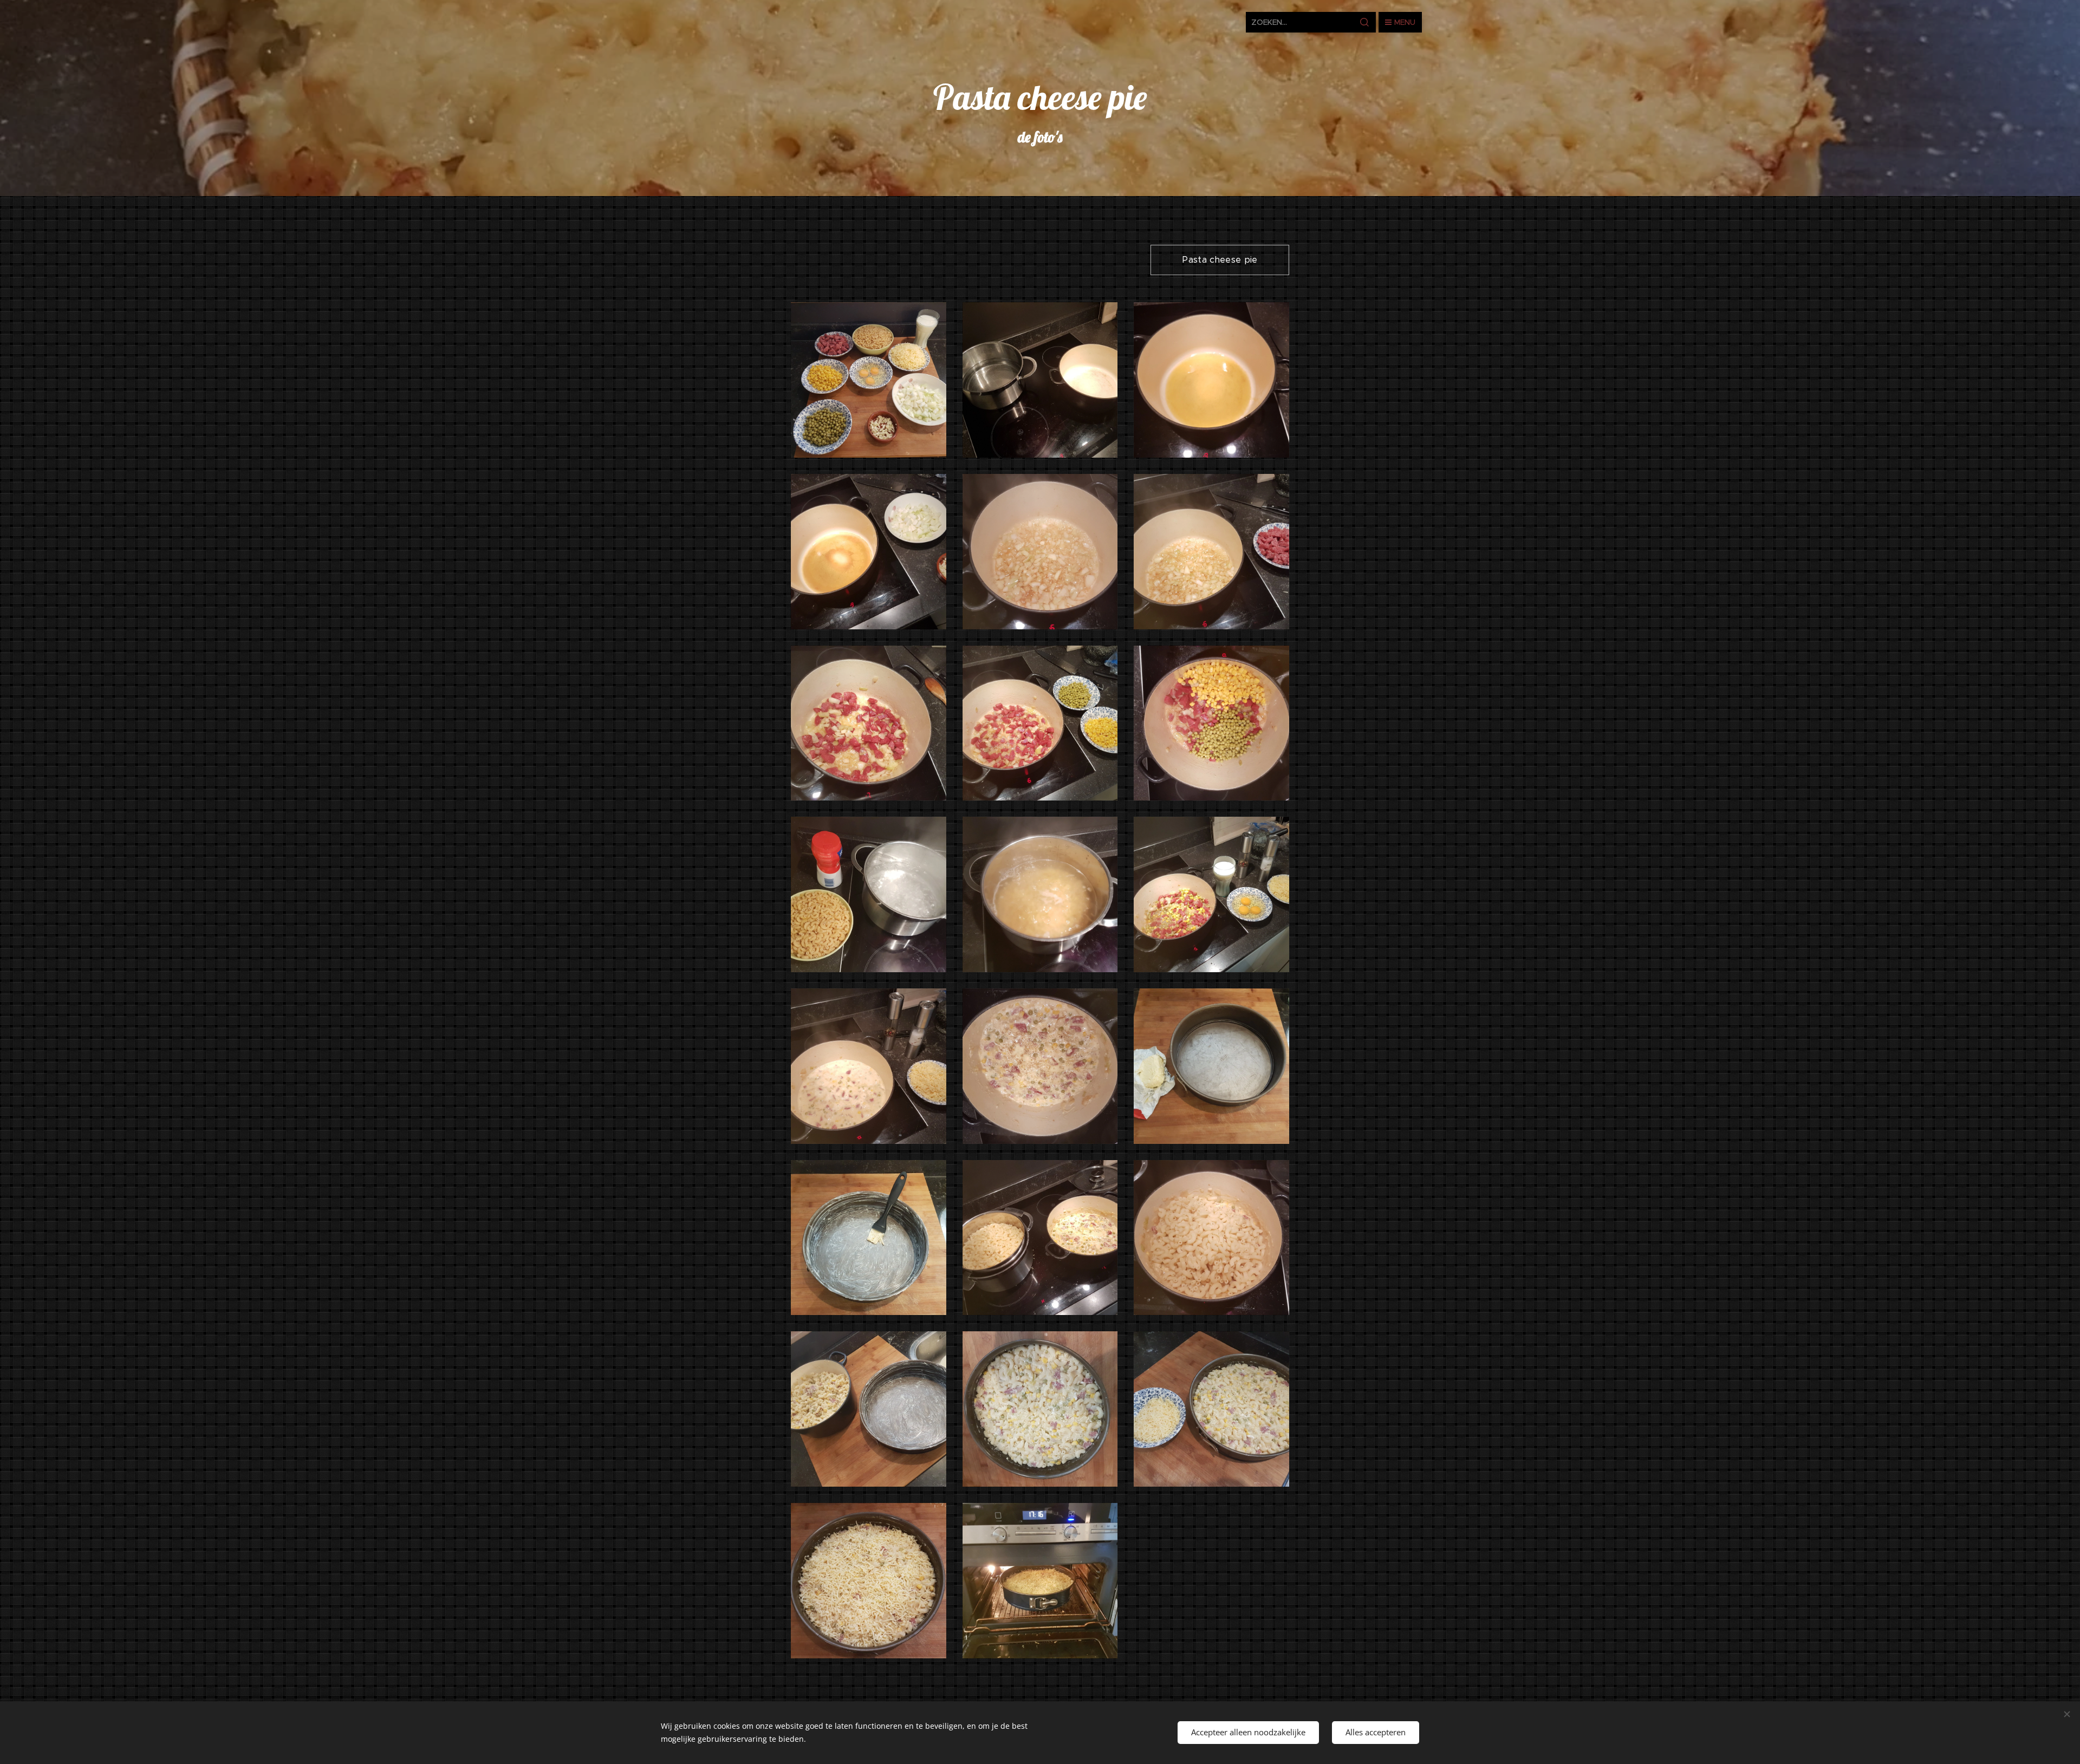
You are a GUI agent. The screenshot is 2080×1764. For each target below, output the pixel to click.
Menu (1405, 22)
